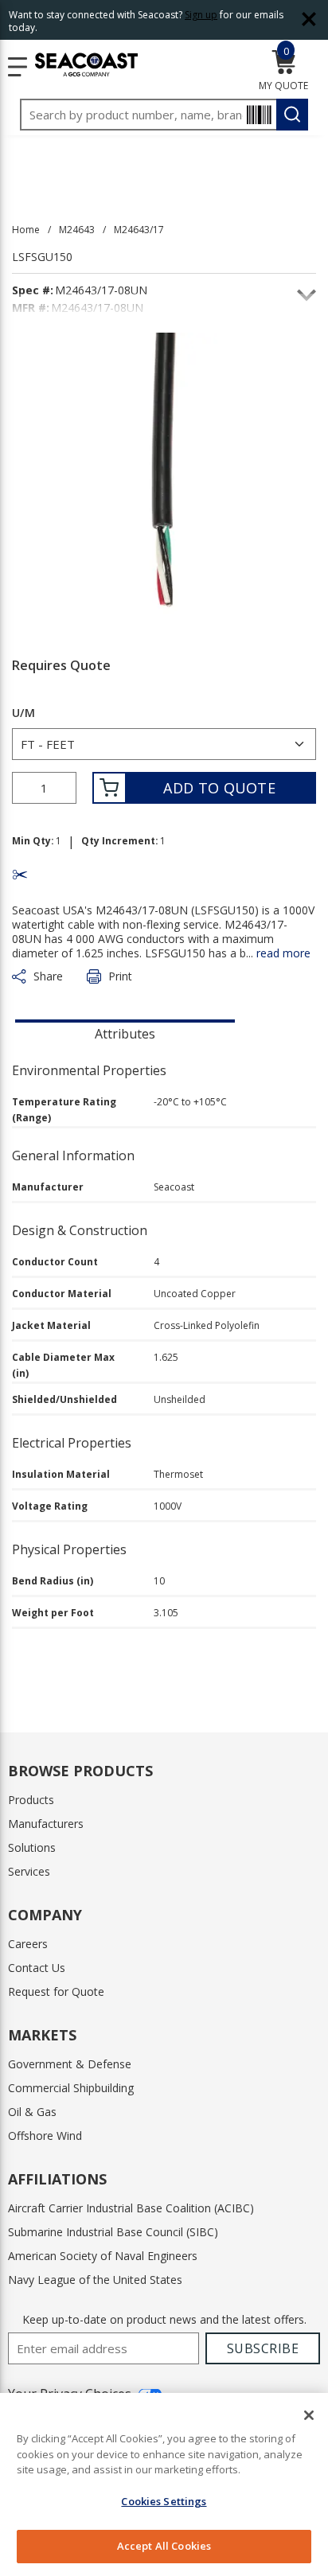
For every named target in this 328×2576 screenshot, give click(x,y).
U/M (23, 713)
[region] (164, 2484)
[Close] (309, 2415)
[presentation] (125, 1032)
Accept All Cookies (164, 2546)
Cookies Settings (164, 2501)
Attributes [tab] (125, 1034)
